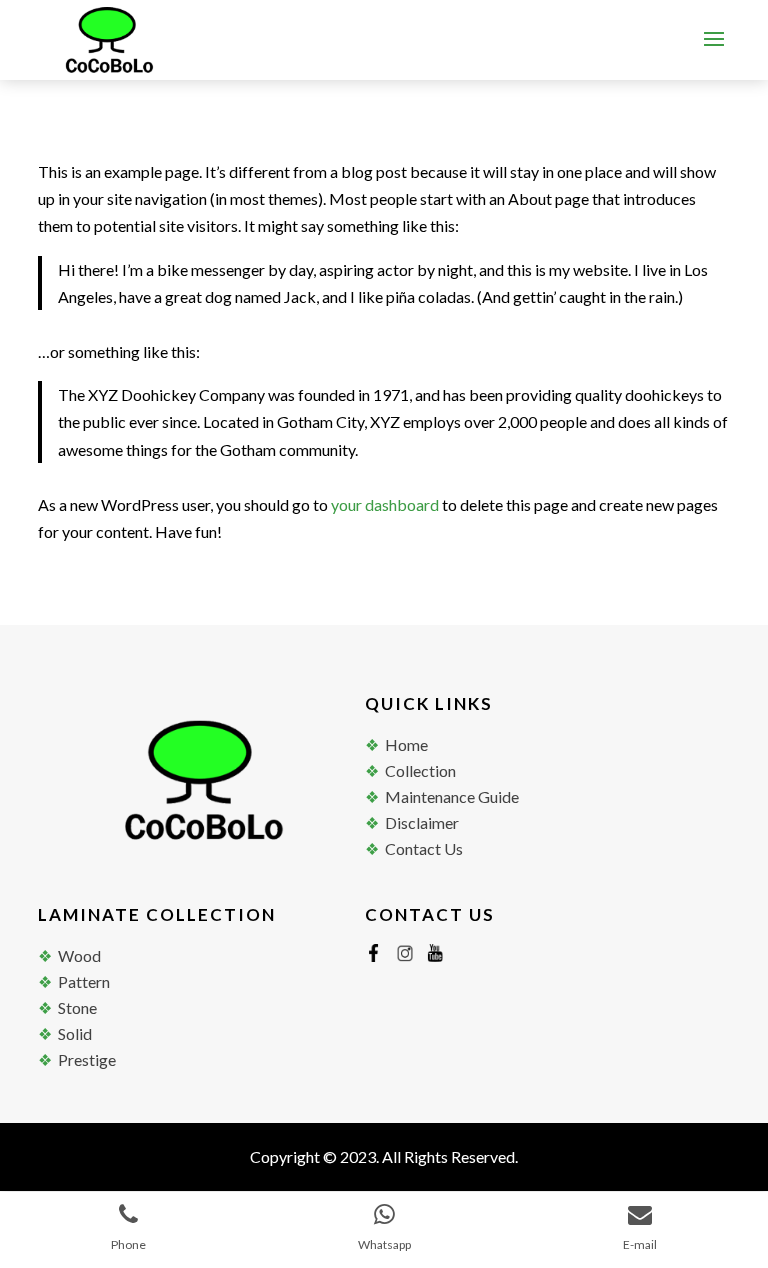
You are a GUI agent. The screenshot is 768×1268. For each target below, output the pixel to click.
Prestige (87, 1059)
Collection (420, 770)
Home (406, 744)
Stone (77, 1007)
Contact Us (424, 848)
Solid (75, 1033)
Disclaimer (422, 822)
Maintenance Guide (452, 796)
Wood (79, 955)
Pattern (84, 981)
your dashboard (385, 504)
